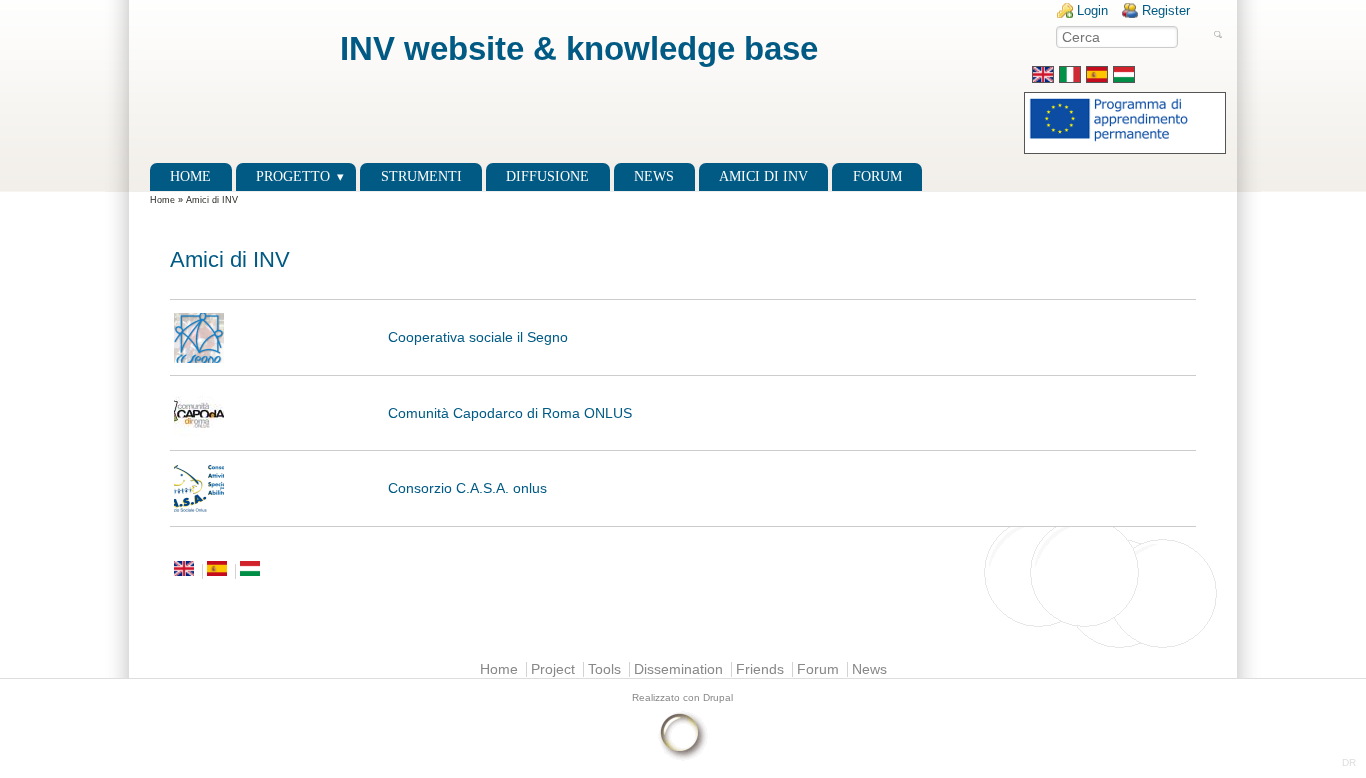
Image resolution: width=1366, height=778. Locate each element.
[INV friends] (1043, 78)
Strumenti (421, 176)
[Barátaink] (1124, 78)
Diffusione (547, 176)
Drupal (718, 697)
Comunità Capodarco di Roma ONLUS (510, 413)
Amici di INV (763, 176)
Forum (877, 176)
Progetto (293, 176)
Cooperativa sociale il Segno (478, 337)
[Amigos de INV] (1097, 78)
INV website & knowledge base (579, 48)
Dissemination (678, 669)
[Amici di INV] (1070, 78)
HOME (190, 176)
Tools (604, 669)
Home (162, 200)
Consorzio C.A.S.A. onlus (467, 488)
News (654, 176)
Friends (760, 669)
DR (1349, 762)
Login (1092, 10)
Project (553, 669)
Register (1166, 10)
